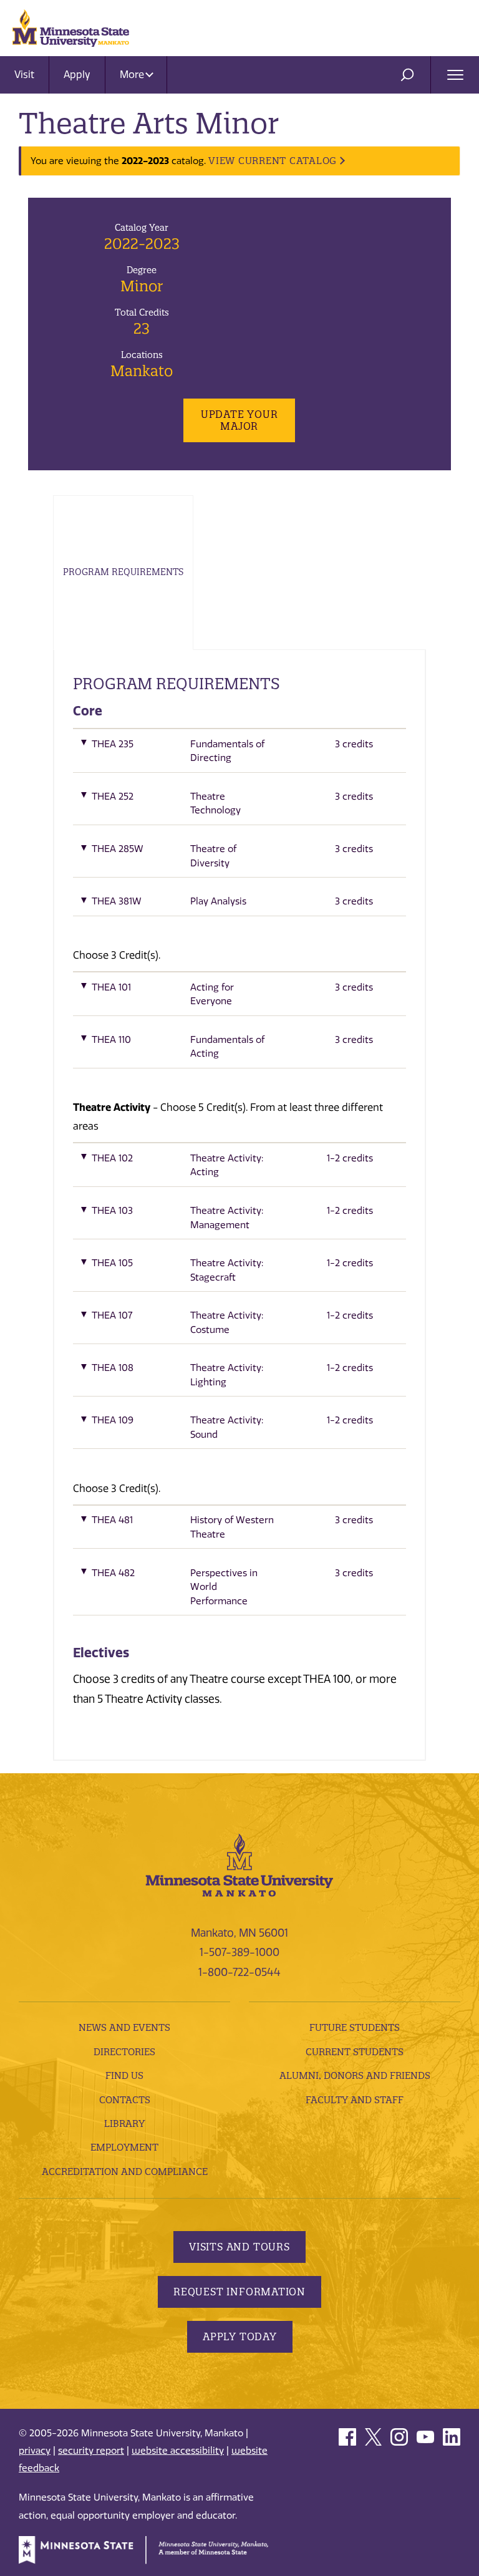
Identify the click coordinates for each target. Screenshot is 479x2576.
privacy (35, 2451)
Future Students (355, 2027)
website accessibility (178, 2451)
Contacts (125, 2100)
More (133, 75)
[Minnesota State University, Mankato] (239, 1864)
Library (124, 2123)
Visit (24, 75)
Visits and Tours (239, 2247)
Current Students (355, 2052)
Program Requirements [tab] (123, 572)
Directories (124, 2052)
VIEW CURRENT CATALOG (273, 161)
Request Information (239, 2292)
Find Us (124, 2075)
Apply (77, 75)
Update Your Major (239, 420)
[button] (239, 754)
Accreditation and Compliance (125, 2172)
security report (91, 2451)
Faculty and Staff (355, 2100)
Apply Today (240, 2336)
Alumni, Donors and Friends (355, 2075)
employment (124, 2147)
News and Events (124, 2027)
